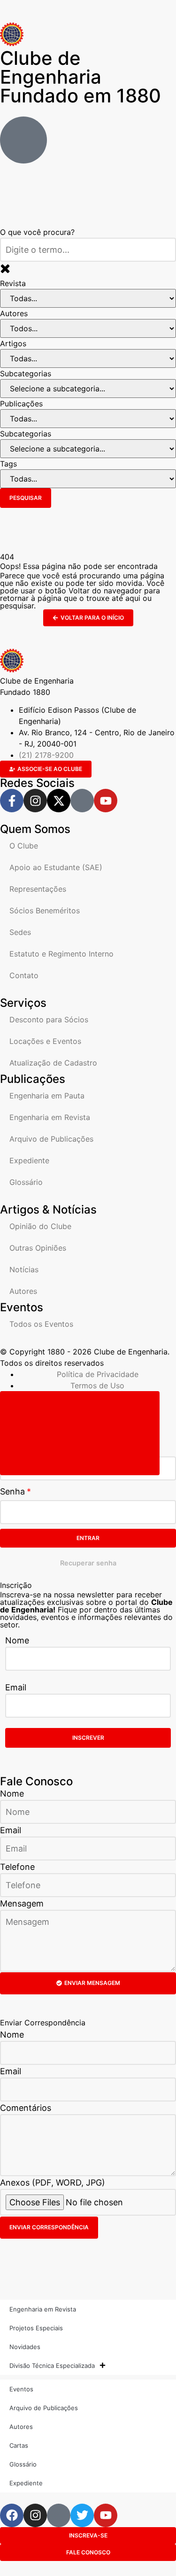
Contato (24, 975)
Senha (12, 1491)
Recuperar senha (88, 1563)
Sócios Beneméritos (45, 911)
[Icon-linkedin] (82, 801)
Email (16, 1687)
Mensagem (22, 1903)
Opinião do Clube (40, 1226)
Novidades (25, 2347)
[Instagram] (35, 801)
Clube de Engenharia (80, 77)
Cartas (19, 2445)
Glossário (26, 1182)
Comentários (26, 2108)
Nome (17, 1640)
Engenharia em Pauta (47, 1096)
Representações (38, 889)
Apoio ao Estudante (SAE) (56, 867)
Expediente (29, 1160)
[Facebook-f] (12, 801)
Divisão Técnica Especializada (52, 2366)
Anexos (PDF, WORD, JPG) (53, 2183)
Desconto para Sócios (49, 1020)
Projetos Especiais (36, 2328)
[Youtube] (106, 801)
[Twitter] (82, 2515)
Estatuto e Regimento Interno (61, 954)
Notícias (24, 1269)
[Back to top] (80, 1433)
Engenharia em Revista (50, 1117)
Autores (23, 1291)
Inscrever (88, 1738)
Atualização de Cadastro (53, 1063)
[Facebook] (12, 2515)
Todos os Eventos (41, 1324)
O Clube (24, 846)
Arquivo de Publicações (51, 1139)
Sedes (20, 932)
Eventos (21, 2389)
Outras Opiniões (38, 1248)
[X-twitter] (59, 801)
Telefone (17, 1867)
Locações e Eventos (45, 1041)
